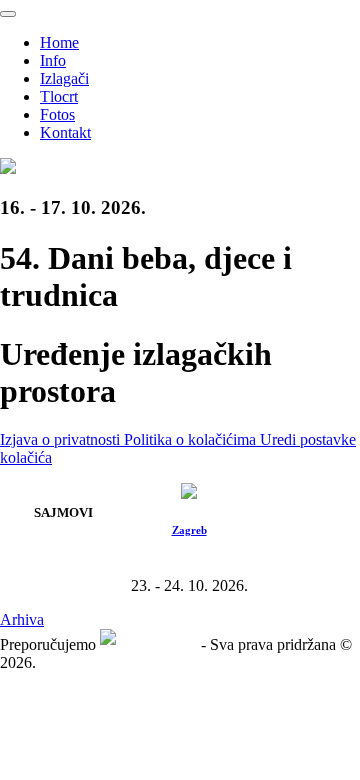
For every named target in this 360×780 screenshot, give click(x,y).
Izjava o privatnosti (62, 439)
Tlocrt (59, 96)
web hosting (158, 644)
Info (53, 60)
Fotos (57, 114)
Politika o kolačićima (192, 439)
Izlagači (64, 78)
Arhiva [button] (22, 619)
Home (59, 42)
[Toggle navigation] (8, 14)
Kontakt (65, 132)
